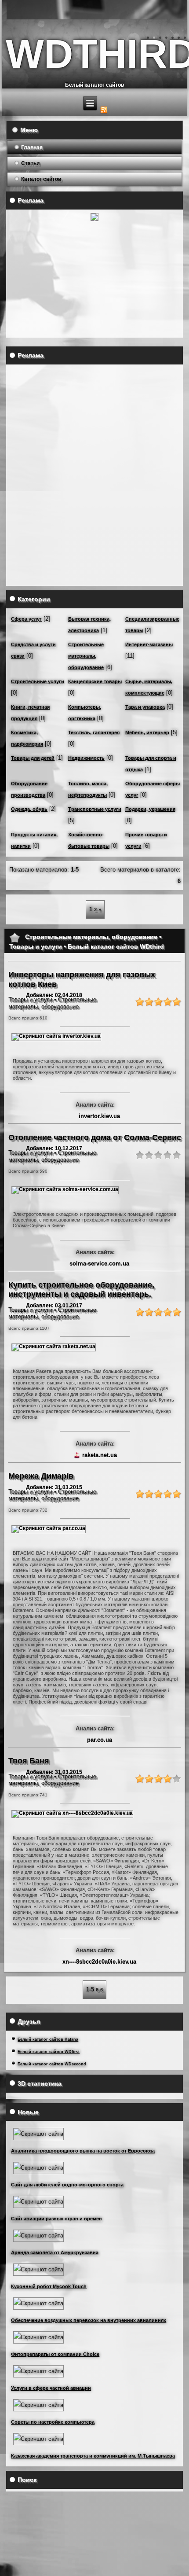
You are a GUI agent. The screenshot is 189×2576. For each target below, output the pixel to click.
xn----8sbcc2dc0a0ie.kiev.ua (99, 1962)
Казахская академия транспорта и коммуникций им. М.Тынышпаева (93, 2456)
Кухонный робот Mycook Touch (49, 2286)
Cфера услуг (26, 619)
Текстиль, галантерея (94, 732)
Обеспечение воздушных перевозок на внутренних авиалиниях (89, 2320)
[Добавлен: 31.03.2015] (49, 1528)
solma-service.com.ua (99, 1264)
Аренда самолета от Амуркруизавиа (55, 2252)
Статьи (30, 163)
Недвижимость (86, 758)
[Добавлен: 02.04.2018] (56, 1036)
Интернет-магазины (149, 644)
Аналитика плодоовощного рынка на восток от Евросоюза (83, 2151)
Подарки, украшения (150, 809)
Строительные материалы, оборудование (86, 656)
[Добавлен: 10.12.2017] (65, 1189)
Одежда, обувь (29, 809)
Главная (32, 147)
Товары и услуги (30, 999)
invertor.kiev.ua (99, 1116)
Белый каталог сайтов (94, 85)
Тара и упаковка (145, 707)
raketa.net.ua (100, 1455)
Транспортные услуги (95, 809)
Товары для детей (33, 758)
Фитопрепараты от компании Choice (55, 2354)
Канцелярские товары (95, 681)
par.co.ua (100, 1740)
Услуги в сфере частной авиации (51, 2388)
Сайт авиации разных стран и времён (56, 2219)
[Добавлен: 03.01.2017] (54, 1347)
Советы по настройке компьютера (53, 2422)
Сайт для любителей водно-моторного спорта (67, 2185)
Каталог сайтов (41, 179)
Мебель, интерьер (147, 732)
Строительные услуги (38, 681)
